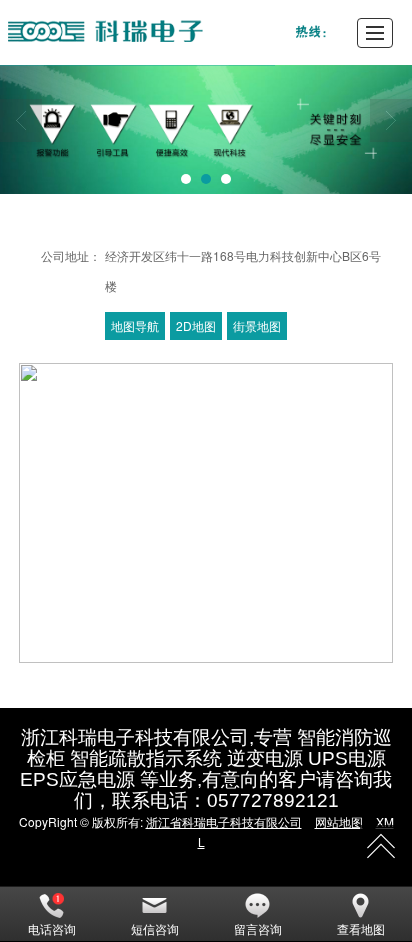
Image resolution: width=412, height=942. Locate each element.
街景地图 (257, 325)
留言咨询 (258, 928)
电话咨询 (52, 928)
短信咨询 (155, 928)
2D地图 (196, 325)
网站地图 (339, 821)
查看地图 (361, 928)
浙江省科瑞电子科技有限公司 (224, 821)
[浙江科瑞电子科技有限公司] (165, 32)
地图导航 (135, 325)
